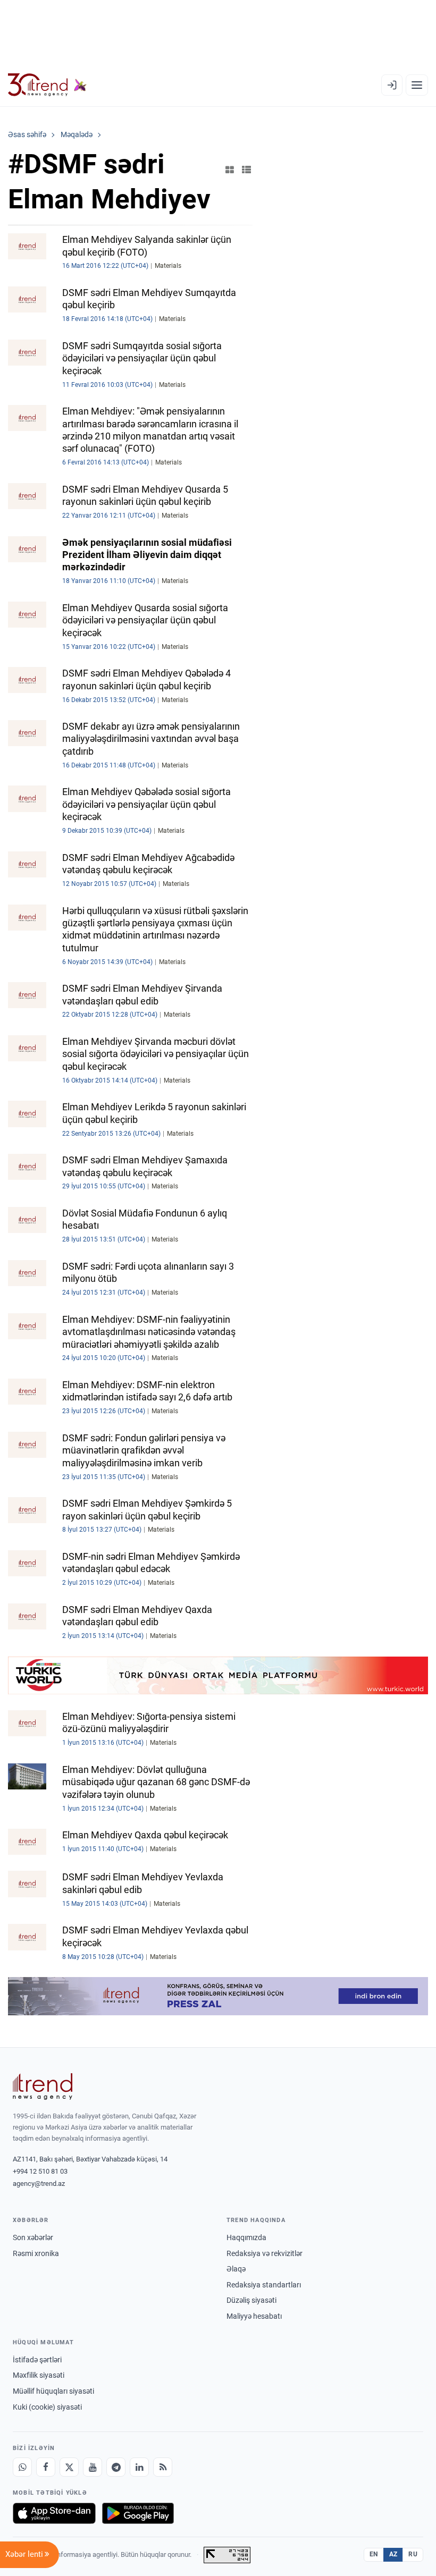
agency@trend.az (39, 2184)
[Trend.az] (47, 85)
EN (374, 2554)
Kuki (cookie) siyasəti (47, 2407)
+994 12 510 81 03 (40, 2171)
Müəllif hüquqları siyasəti (53, 2391)
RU (413, 2554)
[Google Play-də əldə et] (138, 2513)
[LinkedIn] (139, 2467)
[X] (69, 2467)
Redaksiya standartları (264, 2285)
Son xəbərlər (33, 2237)
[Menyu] (417, 85)
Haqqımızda (246, 2237)
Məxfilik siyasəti (39, 2375)
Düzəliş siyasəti (251, 2300)
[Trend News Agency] (43, 2087)
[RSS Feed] (163, 2467)
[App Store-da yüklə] (54, 2513)
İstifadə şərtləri (37, 2360)
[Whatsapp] (22, 2467)
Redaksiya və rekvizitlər (265, 2253)
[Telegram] (116, 2467)
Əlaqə (236, 2269)
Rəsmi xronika (36, 2253)
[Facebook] (46, 2467)
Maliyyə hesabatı (254, 2316)
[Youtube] (93, 2467)
